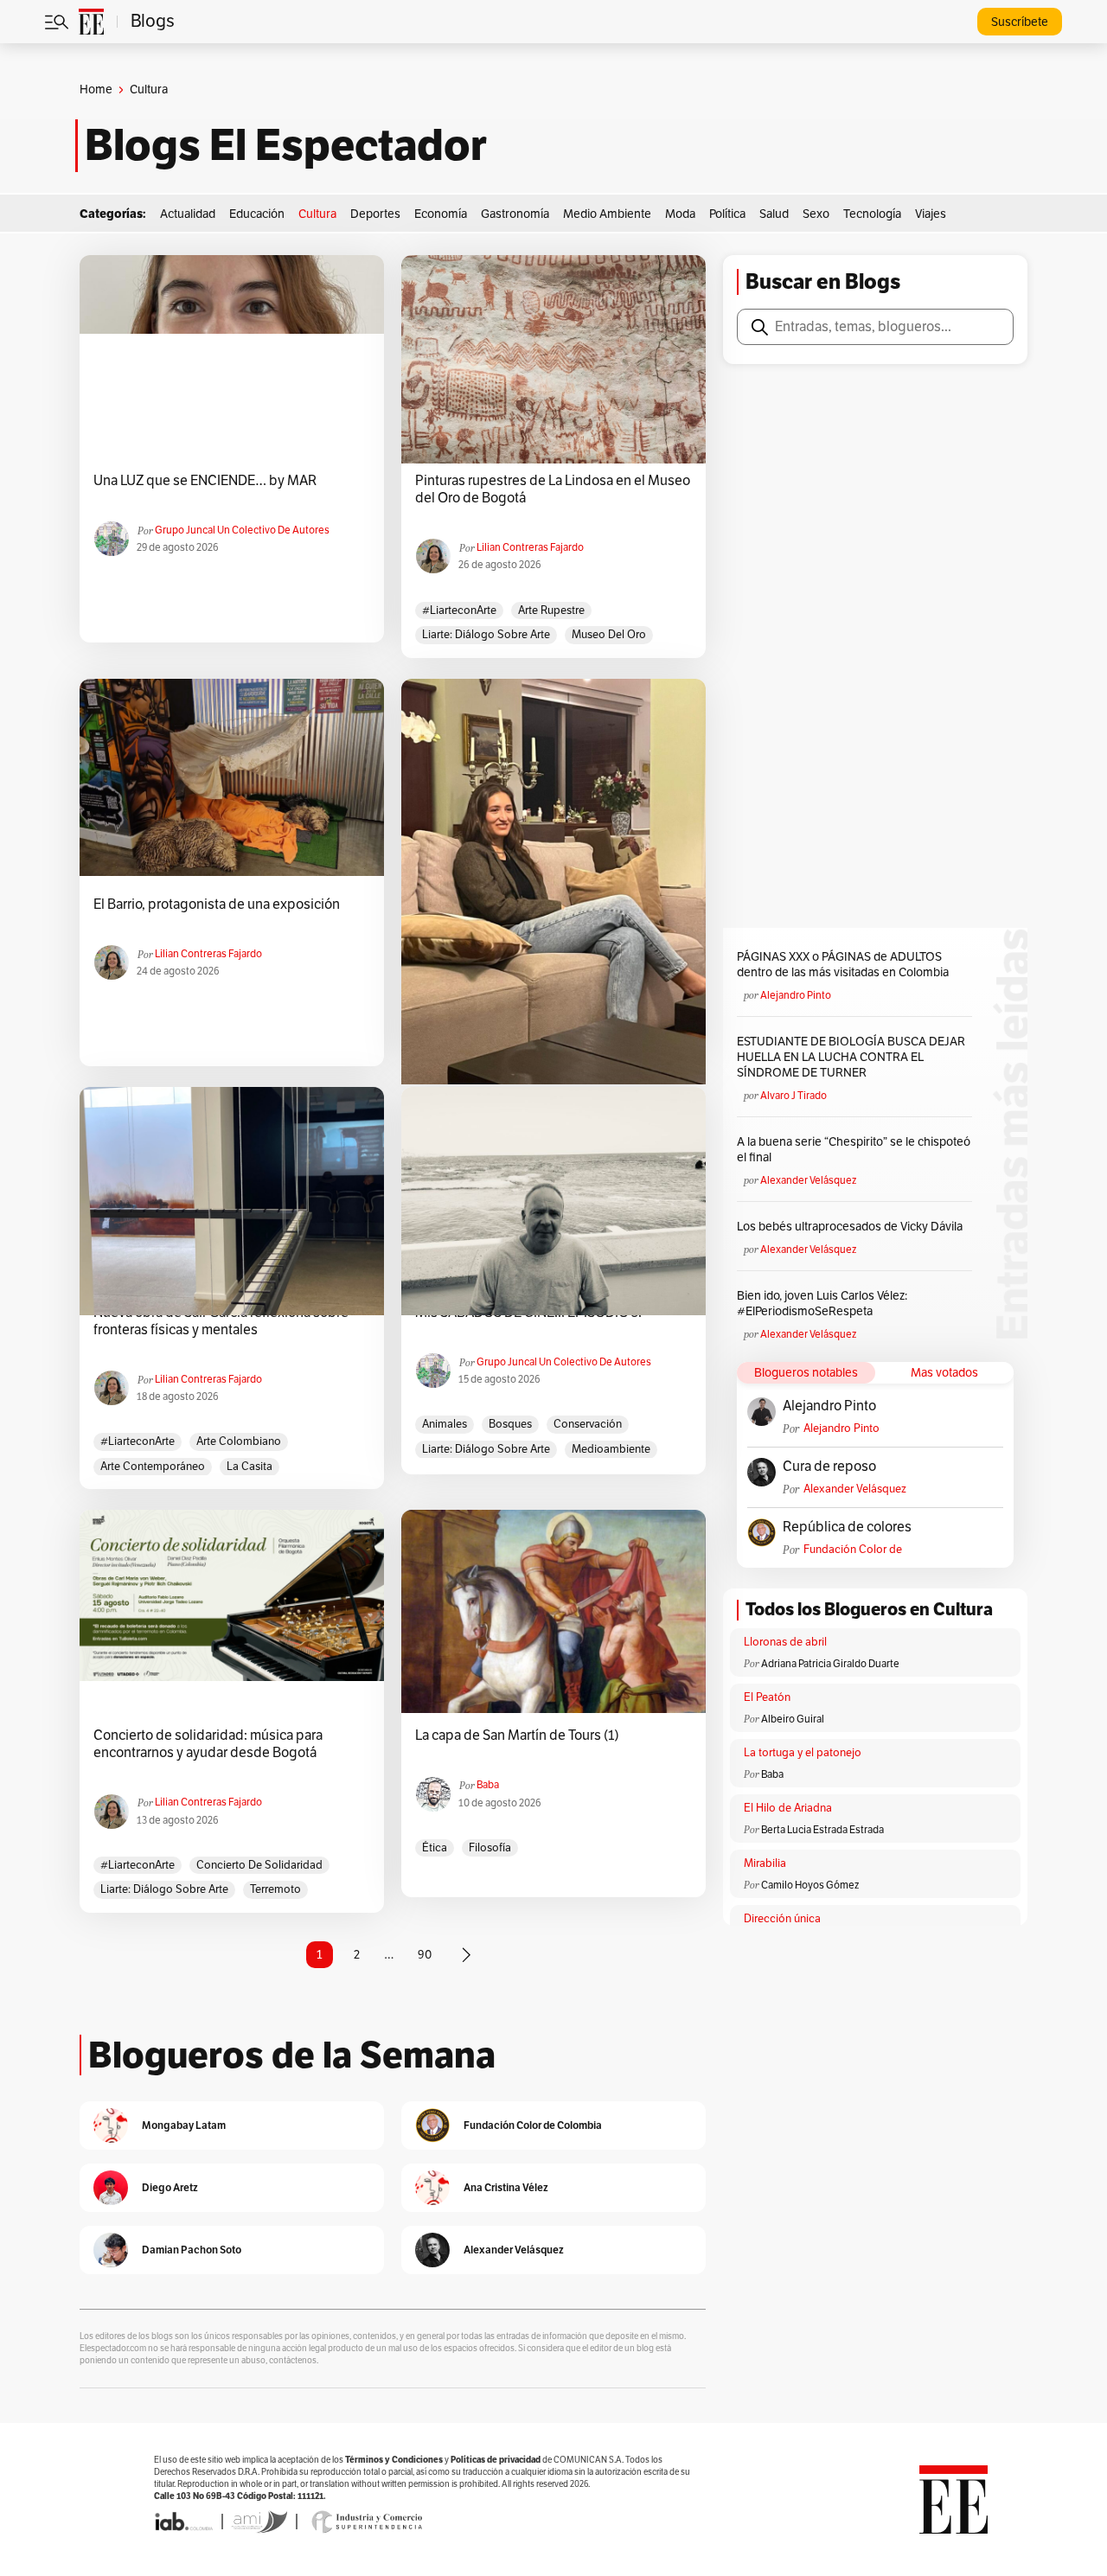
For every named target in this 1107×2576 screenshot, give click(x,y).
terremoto (275, 1889)
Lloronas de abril (785, 1642)
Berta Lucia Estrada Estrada (822, 1830)
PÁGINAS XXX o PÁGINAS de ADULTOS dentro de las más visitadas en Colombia (843, 965)
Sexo (816, 214)
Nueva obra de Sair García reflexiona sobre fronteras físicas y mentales (221, 1321)
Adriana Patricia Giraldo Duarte (830, 1664)
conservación (588, 1424)
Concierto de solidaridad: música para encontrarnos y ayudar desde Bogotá (208, 1744)
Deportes (375, 214)
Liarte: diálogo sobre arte (486, 635)
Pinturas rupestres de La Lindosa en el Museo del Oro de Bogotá (553, 489)
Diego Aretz (170, 2187)
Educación (257, 214)
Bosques (510, 1424)
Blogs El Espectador (286, 145)
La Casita (250, 1467)
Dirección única (782, 1919)
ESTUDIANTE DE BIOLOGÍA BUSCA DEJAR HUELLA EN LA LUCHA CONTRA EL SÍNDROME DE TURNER (851, 1057)
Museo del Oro (609, 635)
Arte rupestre (551, 610)
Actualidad (188, 214)
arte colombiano (239, 1441)
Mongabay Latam (184, 2125)
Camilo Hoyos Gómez (810, 1885)
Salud (774, 214)
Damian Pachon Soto (192, 2250)
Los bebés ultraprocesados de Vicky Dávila (852, 1227)
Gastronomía (515, 214)
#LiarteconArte (459, 610)
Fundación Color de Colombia (853, 1550)
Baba (488, 1785)
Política (727, 214)
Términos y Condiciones (394, 2460)
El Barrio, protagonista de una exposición (217, 904)
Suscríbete (1020, 22)
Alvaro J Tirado (793, 1096)
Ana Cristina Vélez (506, 2187)
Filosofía (490, 1848)
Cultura (317, 214)
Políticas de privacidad (496, 2460)
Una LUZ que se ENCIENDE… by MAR (205, 481)
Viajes (931, 214)
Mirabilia (765, 1863)
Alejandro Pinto (796, 995)
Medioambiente (611, 1449)
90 (425, 1955)
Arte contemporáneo (153, 1467)
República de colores (847, 1527)
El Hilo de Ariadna (788, 1808)
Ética (435, 1848)
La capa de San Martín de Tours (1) (517, 1735)
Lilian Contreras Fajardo (530, 547)
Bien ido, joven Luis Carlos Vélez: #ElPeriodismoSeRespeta (822, 1304)
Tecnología (872, 214)
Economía (441, 214)
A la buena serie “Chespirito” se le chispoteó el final (854, 1150)
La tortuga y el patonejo (803, 1753)
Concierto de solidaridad (259, 1865)
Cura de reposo (829, 1467)
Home (96, 89)
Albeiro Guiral (793, 1719)
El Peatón (767, 1697)
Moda (680, 214)
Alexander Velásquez (808, 1180)
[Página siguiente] (466, 1955)
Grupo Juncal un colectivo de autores (242, 530)
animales (445, 1424)
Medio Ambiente (607, 214)
